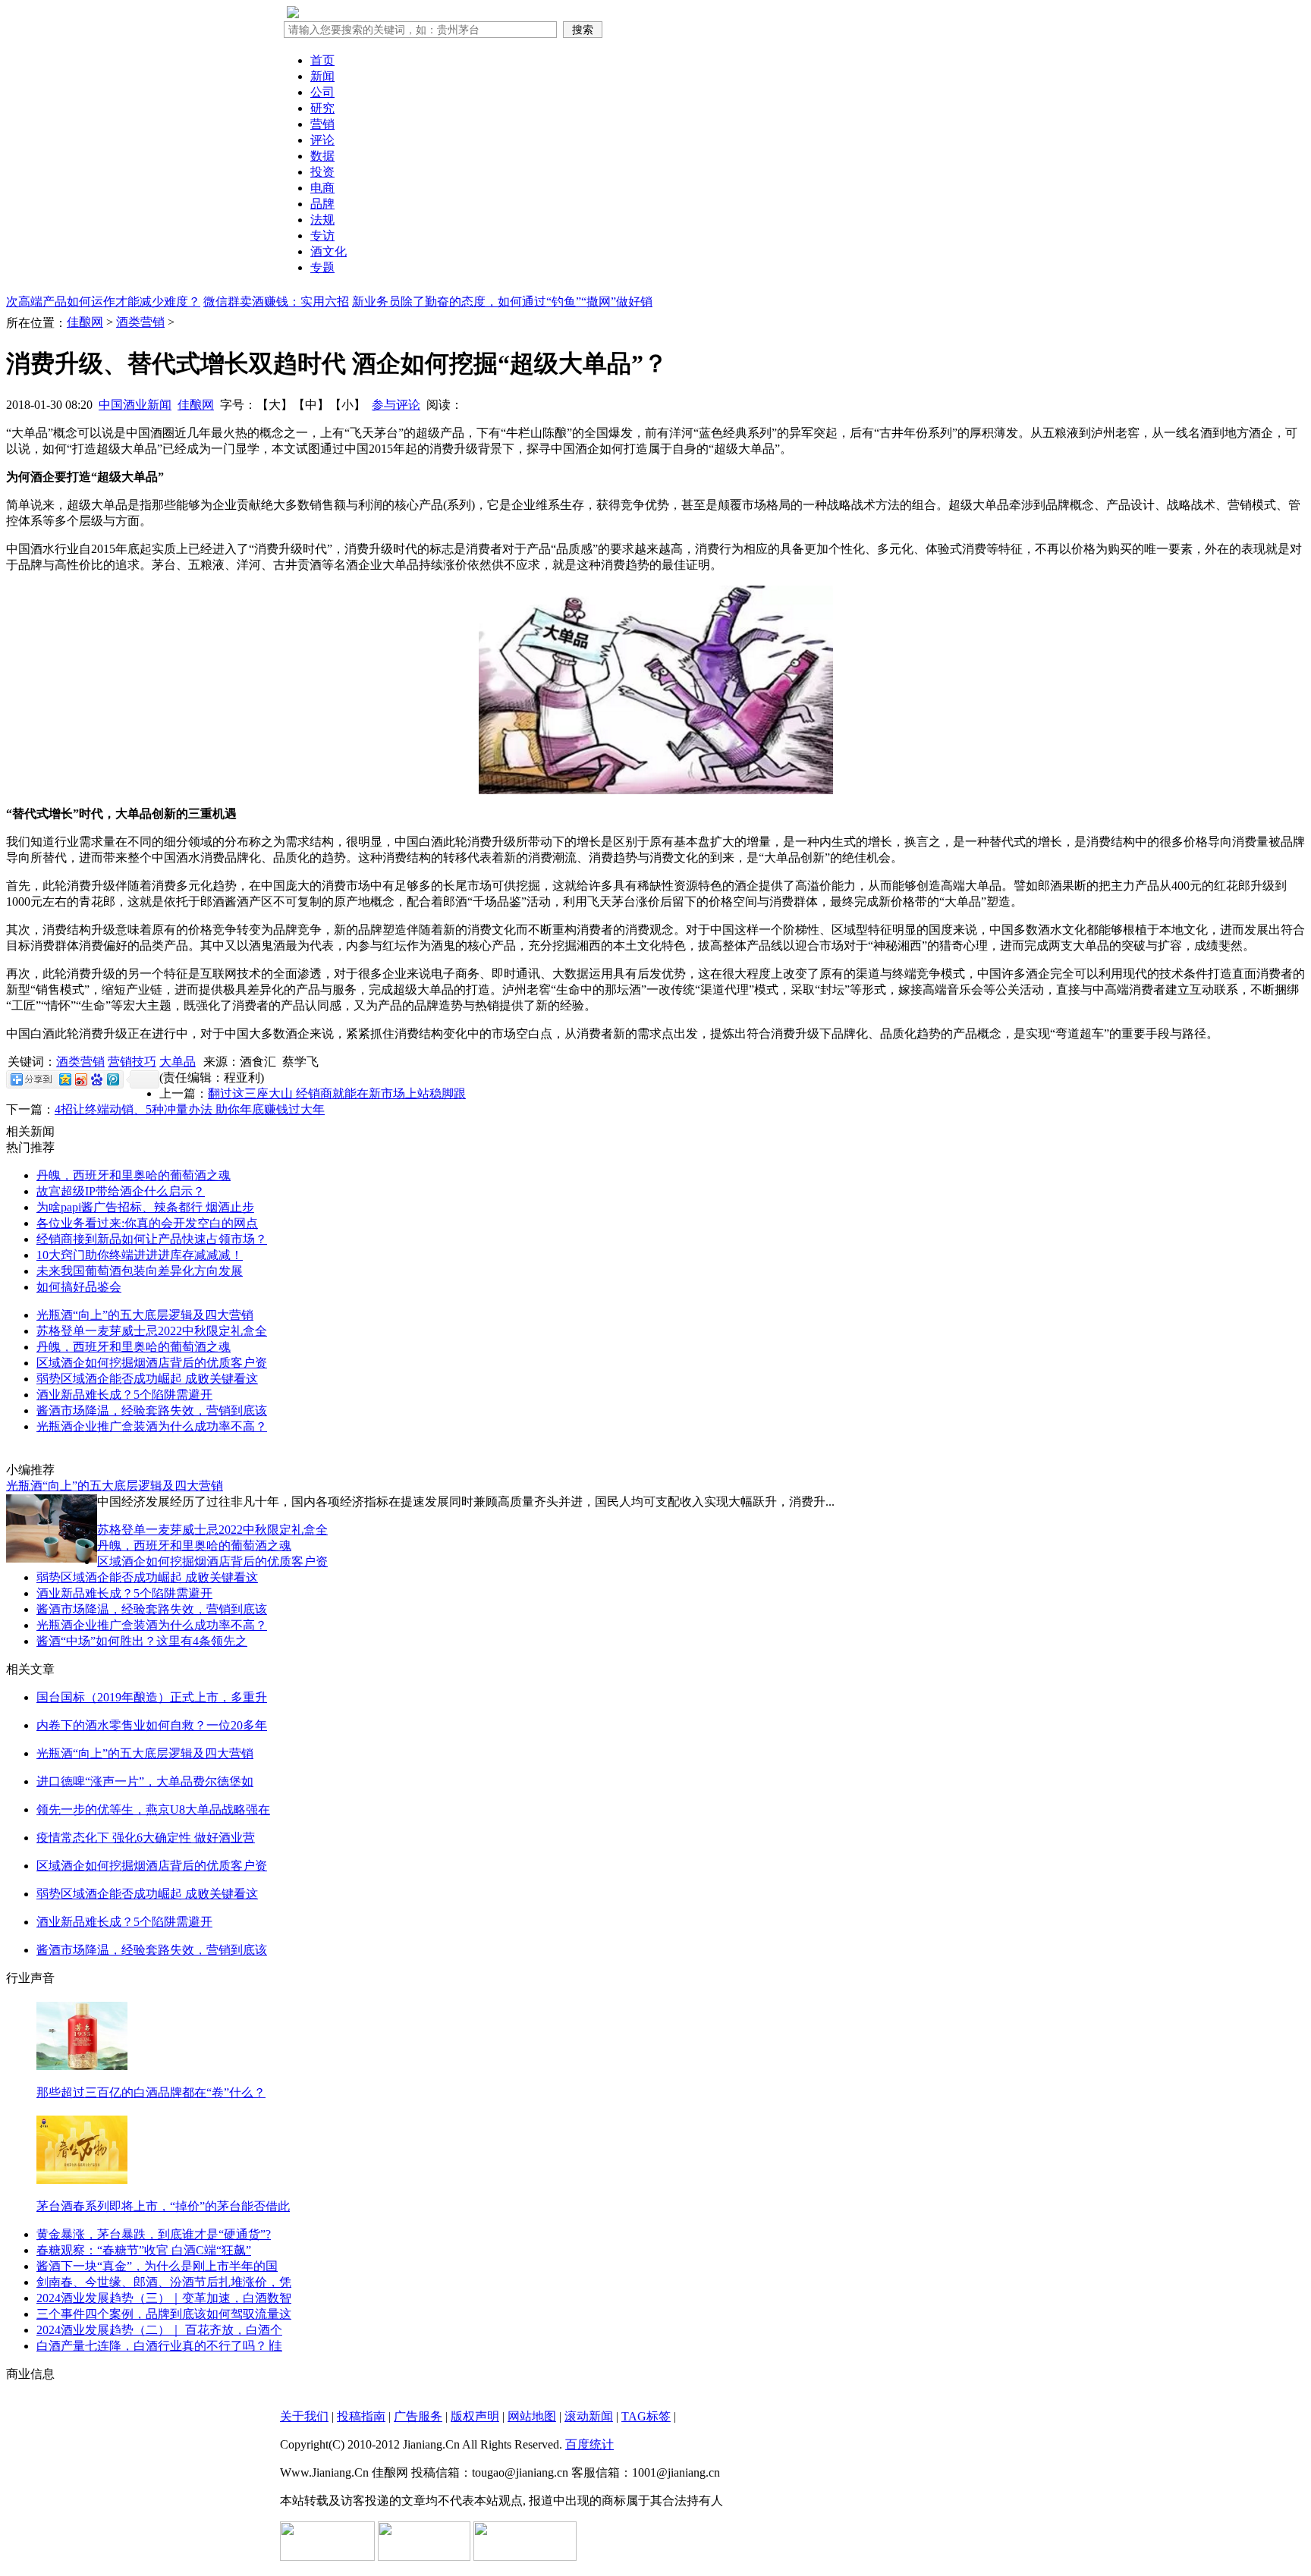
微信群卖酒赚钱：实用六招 (276, 302)
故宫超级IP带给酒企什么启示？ (121, 1191)
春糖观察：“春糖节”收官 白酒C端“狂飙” (144, 2250)
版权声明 (475, 2416)
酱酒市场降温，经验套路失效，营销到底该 (152, 1411)
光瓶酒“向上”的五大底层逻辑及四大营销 (145, 1315)
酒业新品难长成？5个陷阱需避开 (124, 1395)
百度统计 (589, 2444)
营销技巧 (132, 1062)
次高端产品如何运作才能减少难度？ (103, 302)
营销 (322, 124)
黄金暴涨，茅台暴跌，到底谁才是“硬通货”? (154, 2234)
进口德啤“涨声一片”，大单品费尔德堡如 (145, 1781)
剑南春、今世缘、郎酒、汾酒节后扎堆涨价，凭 (164, 2282)
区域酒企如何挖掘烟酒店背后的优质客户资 (152, 1363)
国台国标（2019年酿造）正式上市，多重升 (152, 1697)
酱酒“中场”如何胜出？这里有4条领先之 (142, 1641)
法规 (322, 220)
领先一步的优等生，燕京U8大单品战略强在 (153, 1809)
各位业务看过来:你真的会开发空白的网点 (147, 1223)
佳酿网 (85, 322)
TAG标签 (646, 2416)
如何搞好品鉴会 (79, 1287)
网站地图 (532, 2416)
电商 (322, 188)
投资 (322, 172)
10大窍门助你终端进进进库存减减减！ (140, 1255)
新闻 (322, 76)
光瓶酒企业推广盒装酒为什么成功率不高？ (152, 1426)
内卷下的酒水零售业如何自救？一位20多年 (152, 1725)
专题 (322, 267)
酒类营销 (140, 322)
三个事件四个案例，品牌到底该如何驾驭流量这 (164, 2314)
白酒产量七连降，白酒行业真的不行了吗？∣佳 (159, 2346)
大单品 (178, 1062)
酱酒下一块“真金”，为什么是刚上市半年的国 (157, 2266)
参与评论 (396, 405)
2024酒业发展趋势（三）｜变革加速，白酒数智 (164, 2298)
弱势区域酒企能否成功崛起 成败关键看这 (147, 1379)
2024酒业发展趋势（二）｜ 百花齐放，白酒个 (159, 2330)
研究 (322, 108)
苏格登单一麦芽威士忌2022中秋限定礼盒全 (152, 1331)
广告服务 (418, 2416)
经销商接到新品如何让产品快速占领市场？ (152, 1239)
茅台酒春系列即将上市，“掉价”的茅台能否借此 (163, 2206)
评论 (322, 140)
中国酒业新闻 (135, 405)
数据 (322, 156)
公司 (322, 92)
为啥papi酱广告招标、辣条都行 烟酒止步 (145, 1207)
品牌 (322, 204)
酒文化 (329, 251)
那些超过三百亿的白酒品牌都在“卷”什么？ (151, 2092)
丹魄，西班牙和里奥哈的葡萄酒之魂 (134, 1175)
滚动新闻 (589, 2416)
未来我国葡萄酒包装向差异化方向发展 (140, 1271)
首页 (322, 60)
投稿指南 (361, 2416)
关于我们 (304, 2416)
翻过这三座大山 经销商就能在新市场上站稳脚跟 (337, 1093)
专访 (322, 236)
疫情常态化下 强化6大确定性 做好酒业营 (146, 1838)
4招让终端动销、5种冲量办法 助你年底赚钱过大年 (190, 1109)
